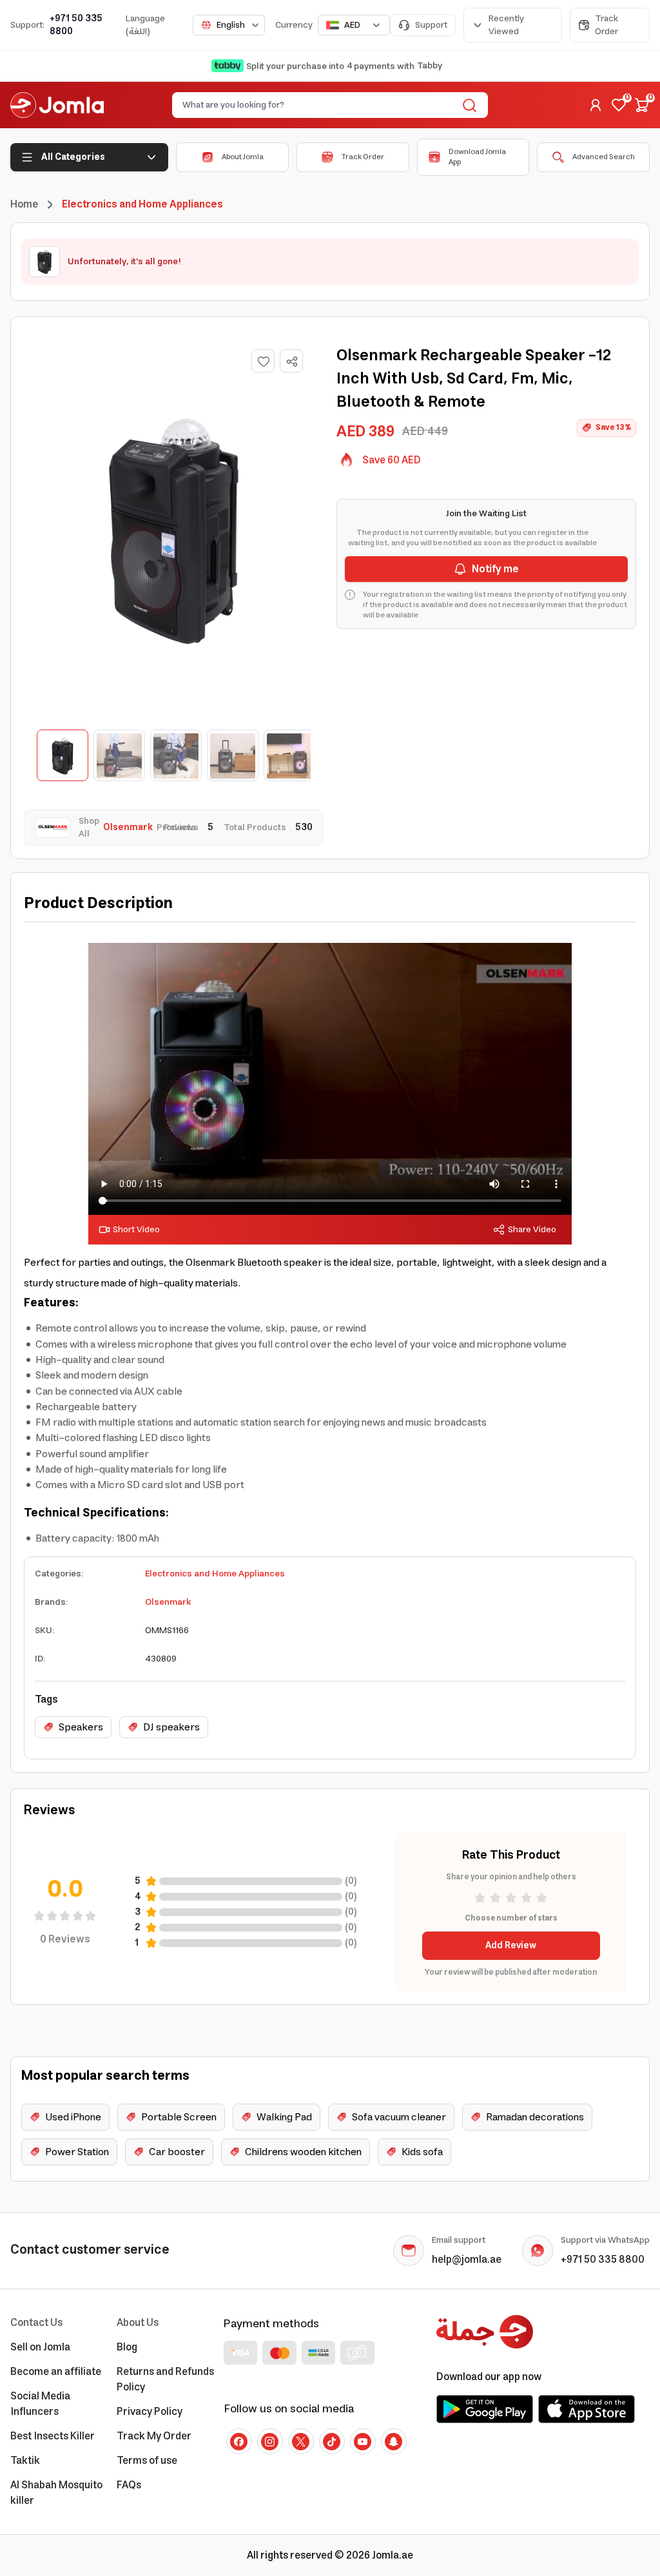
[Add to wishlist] (263, 361)
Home (24, 204)
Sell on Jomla (40, 2347)
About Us (138, 2323)
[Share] (292, 362)
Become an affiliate (56, 2372)
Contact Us (36, 2323)
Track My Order (154, 2436)
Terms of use (147, 2461)
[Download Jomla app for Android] (485, 2409)
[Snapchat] (394, 2441)
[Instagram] (270, 2441)
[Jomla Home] (57, 105)
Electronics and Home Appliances (215, 1574)
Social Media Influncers (40, 2404)
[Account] (596, 105)
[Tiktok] (332, 2441)
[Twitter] (301, 2441)
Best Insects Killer (53, 2436)
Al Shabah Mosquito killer (56, 2493)
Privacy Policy (150, 2412)
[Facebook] (239, 2441)
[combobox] (229, 25)
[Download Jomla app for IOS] (587, 2409)
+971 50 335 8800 (76, 25)
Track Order (607, 25)
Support (431, 25)
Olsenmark (168, 1602)
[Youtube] (363, 2441)
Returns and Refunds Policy (165, 2379)
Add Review (511, 1946)
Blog (127, 2347)
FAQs (129, 2485)
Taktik (25, 2461)
